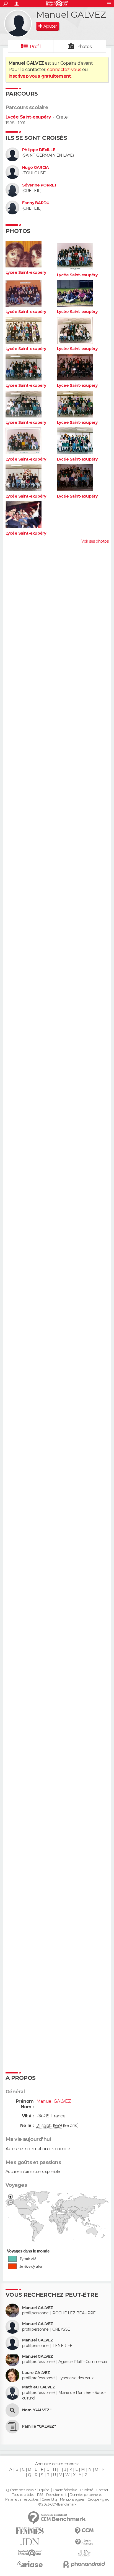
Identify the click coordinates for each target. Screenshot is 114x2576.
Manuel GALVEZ (38, 2308)
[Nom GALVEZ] (12, 2410)
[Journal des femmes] (30, 2531)
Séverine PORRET (40, 185)
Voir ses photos (95, 541)
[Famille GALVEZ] (12, 2427)
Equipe (44, 2490)
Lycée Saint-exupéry (28, 117)
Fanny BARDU (36, 203)
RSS (40, 2495)
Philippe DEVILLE (39, 150)
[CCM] (84, 2531)
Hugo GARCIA (36, 168)
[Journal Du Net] (30, 2542)
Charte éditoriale (65, 2490)
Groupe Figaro (98, 2499)
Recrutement (56, 2495)
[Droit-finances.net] (84, 2542)
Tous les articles (23, 2495)
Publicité (87, 2490)
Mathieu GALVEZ (38, 2387)
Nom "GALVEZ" (37, 2410)
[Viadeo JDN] (84, 2553)
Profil (35, 47)
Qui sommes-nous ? (21, 2490)
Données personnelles (86, 2495)
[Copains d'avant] (30, 2553)
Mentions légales (72, 2499)
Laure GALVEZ (36, 2373)
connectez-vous (64, 69)
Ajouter (50, 26)
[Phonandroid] (84, 2564)
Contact (102, 2490)
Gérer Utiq (49, 2499)
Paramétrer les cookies (22, 2499)
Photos (84, 47)
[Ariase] (30, 2564)
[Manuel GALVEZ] (18, 23)
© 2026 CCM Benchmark (57, 2504)
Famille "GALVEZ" (39, 2426)
